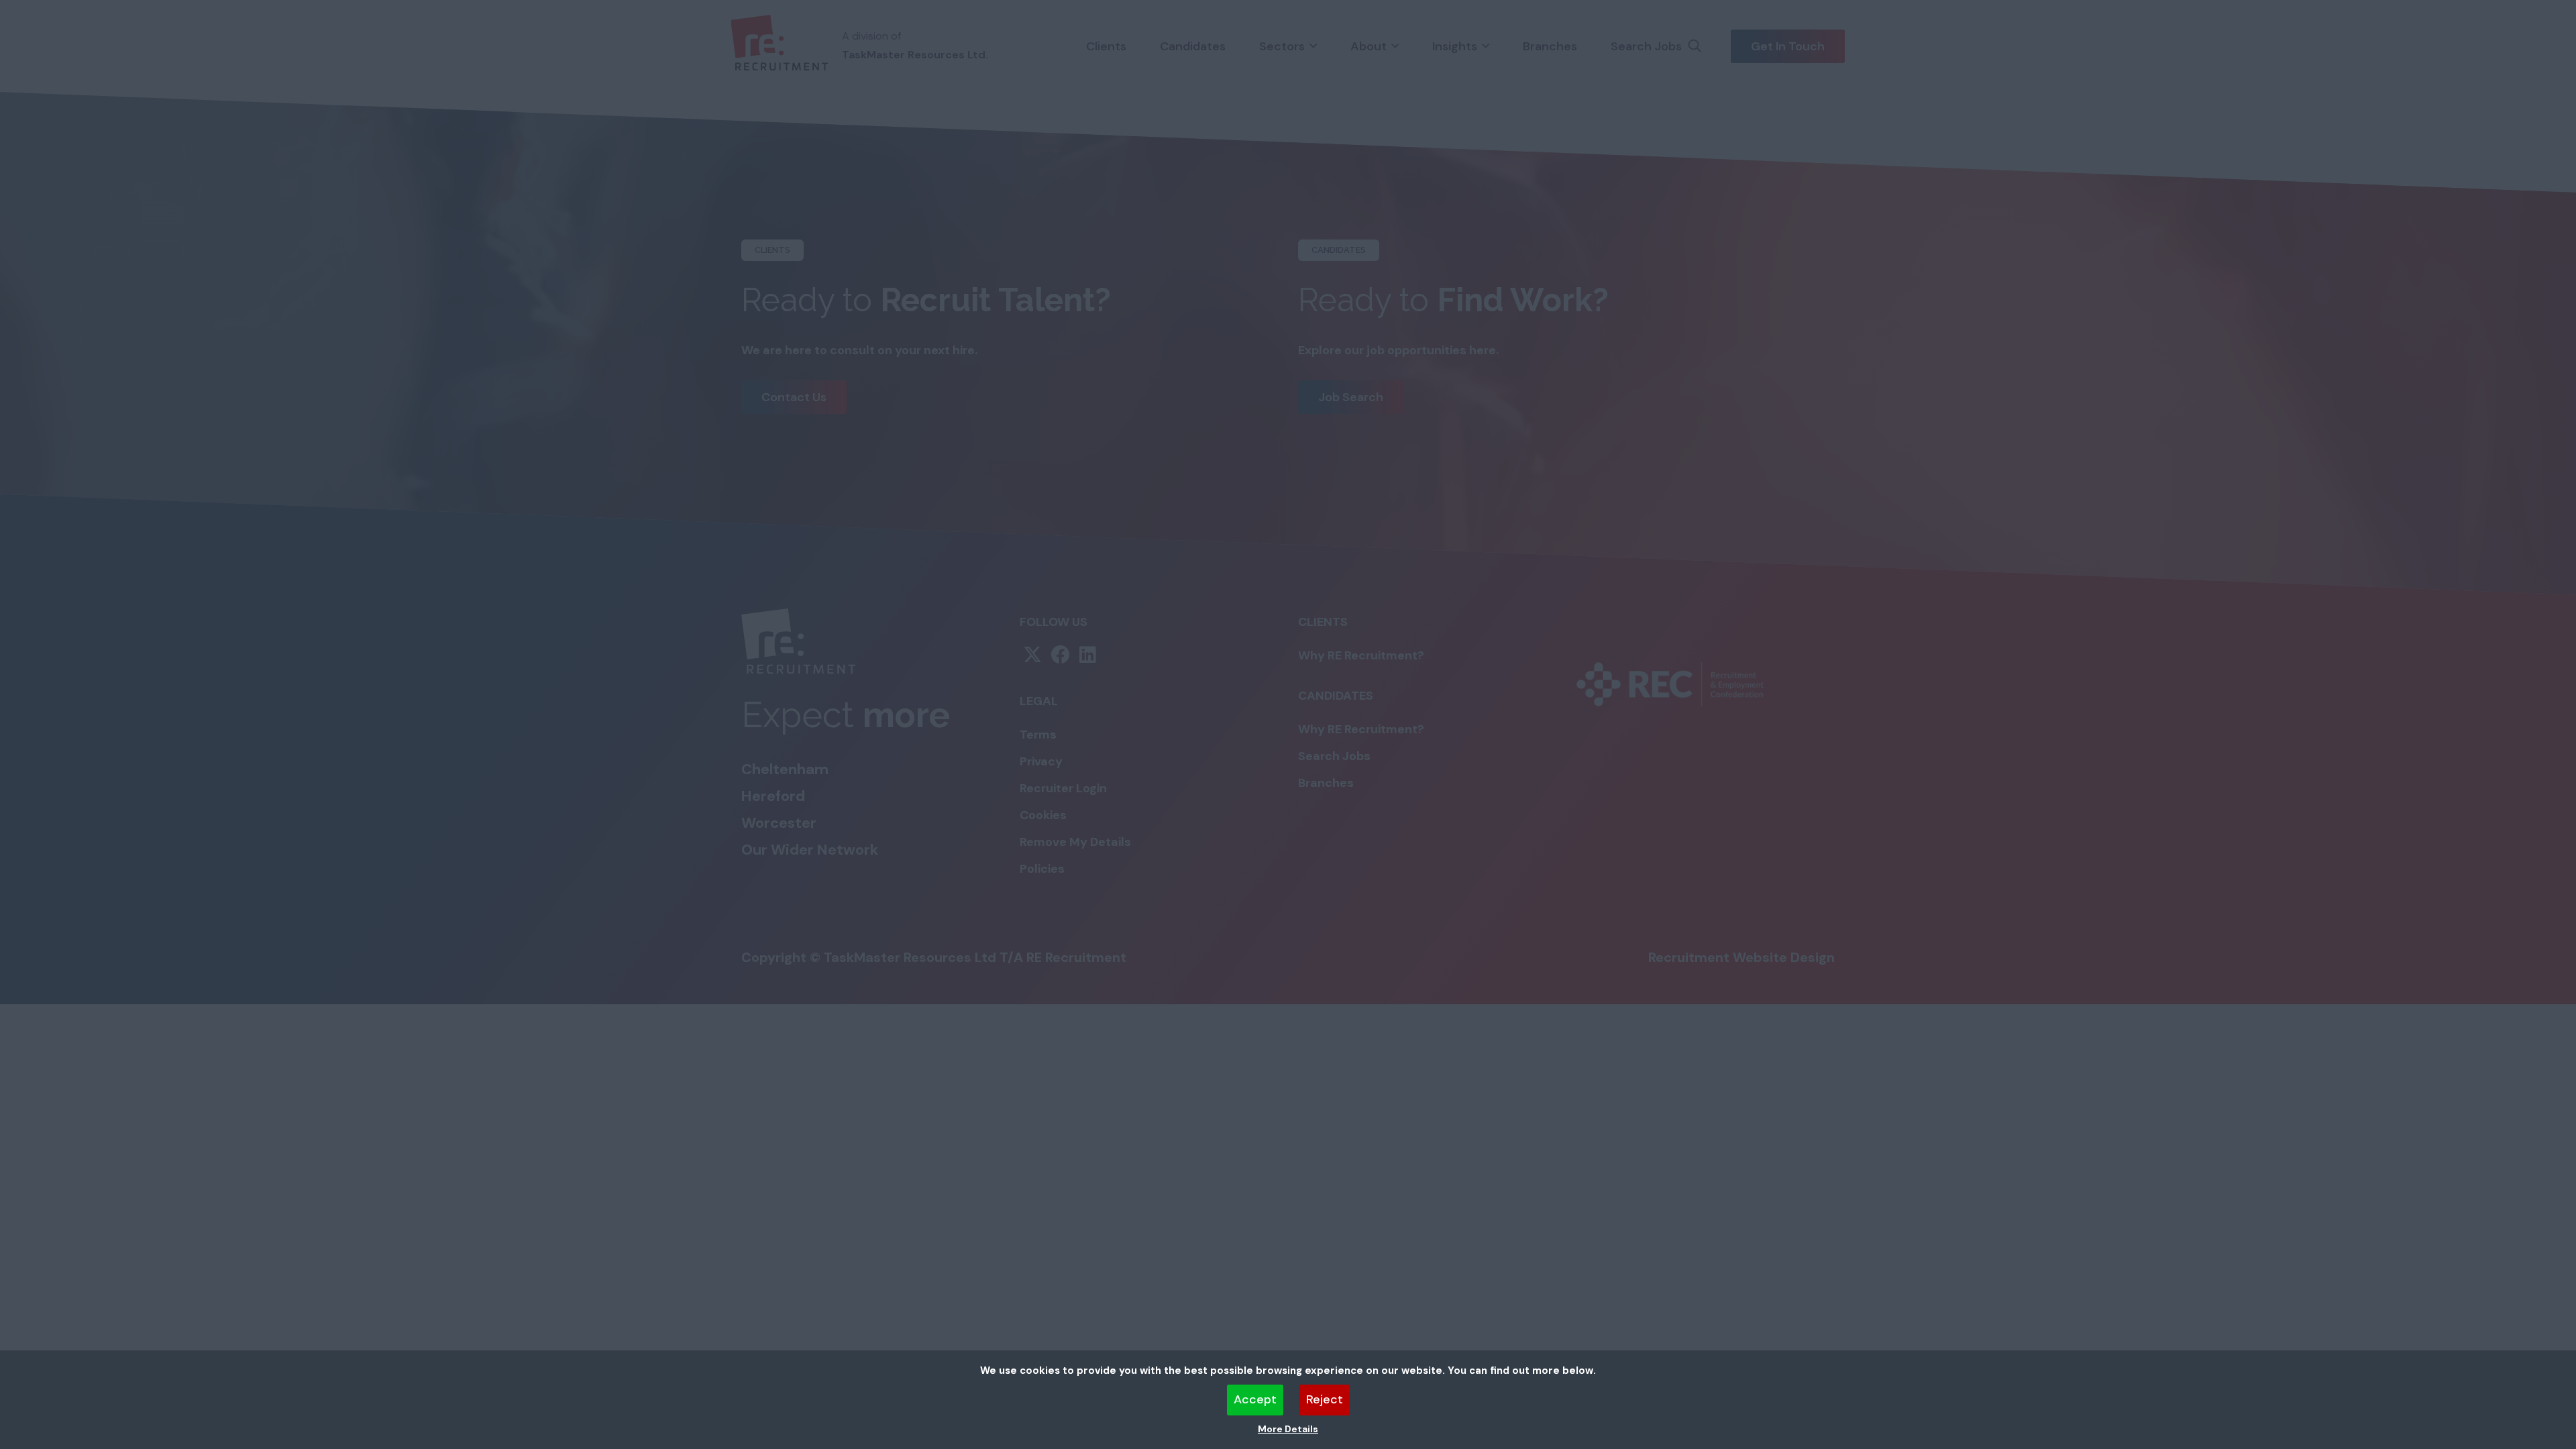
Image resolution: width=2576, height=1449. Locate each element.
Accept (1255, 1399)
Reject (1325, 1399)
